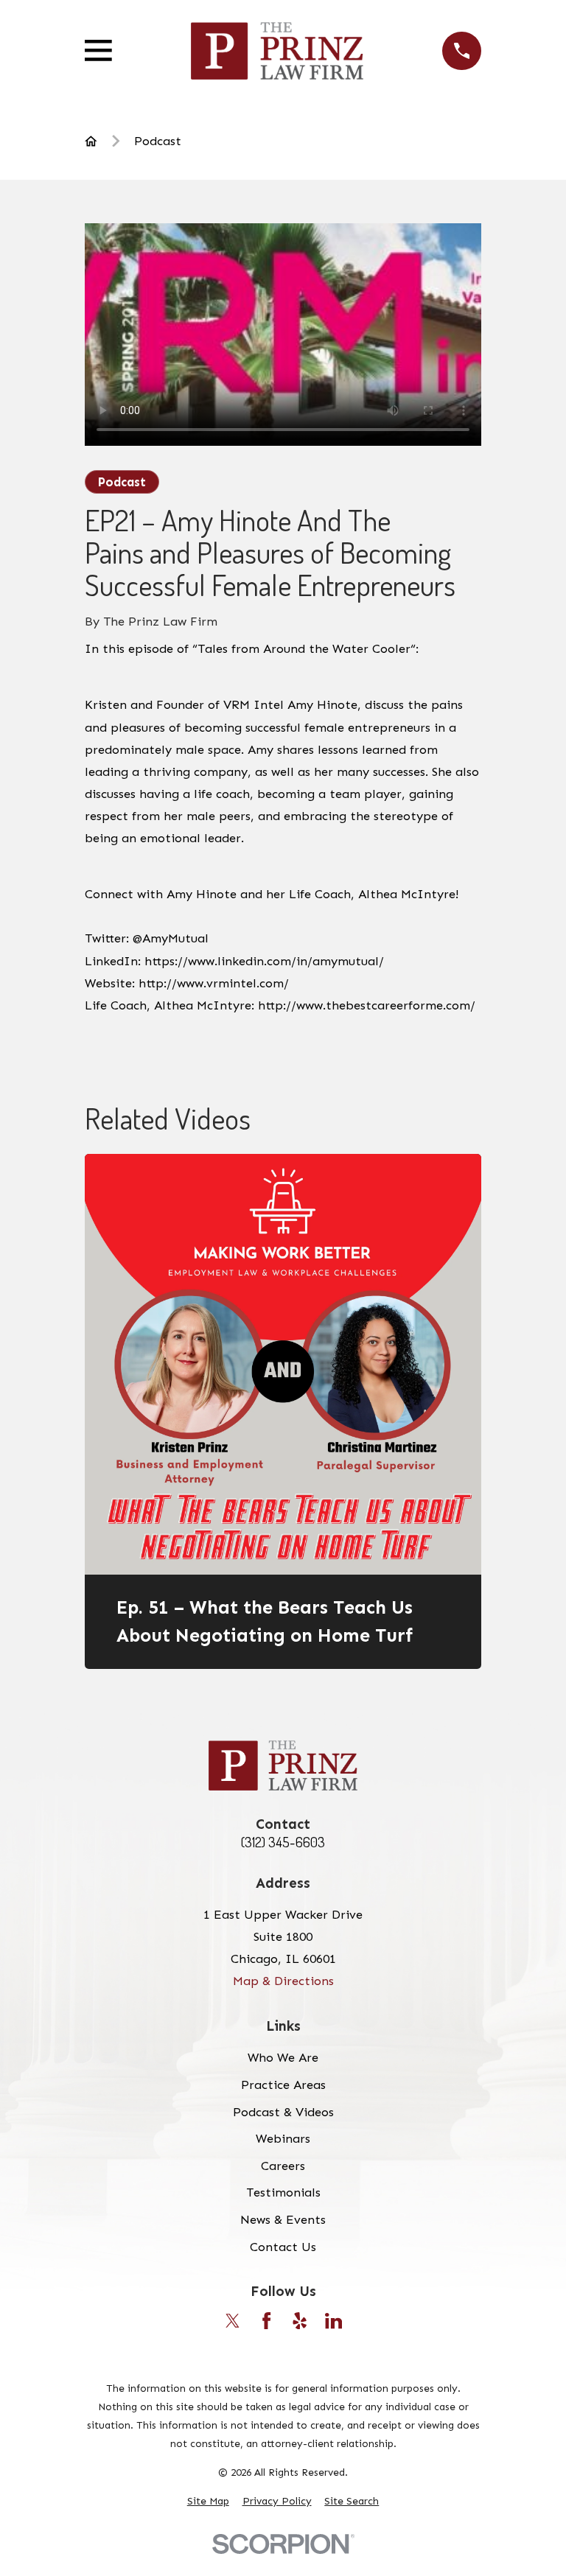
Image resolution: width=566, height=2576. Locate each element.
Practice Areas (283, 2085)
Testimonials (283, 2192)
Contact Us (283, 2247)
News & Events (283, 2219)
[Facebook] (266, 2321)
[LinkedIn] (333, 2321)
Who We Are (283, 2057)
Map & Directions (283, 1981)
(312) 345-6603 (283, 1842)
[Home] (277, 51)
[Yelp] (300, 2321)
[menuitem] (208, 2501)
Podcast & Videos (283, 2112)
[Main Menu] (98, 50)
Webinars (283, 2138)
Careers (283, 2166)
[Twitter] (233, 2321)
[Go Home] (91, 141)
